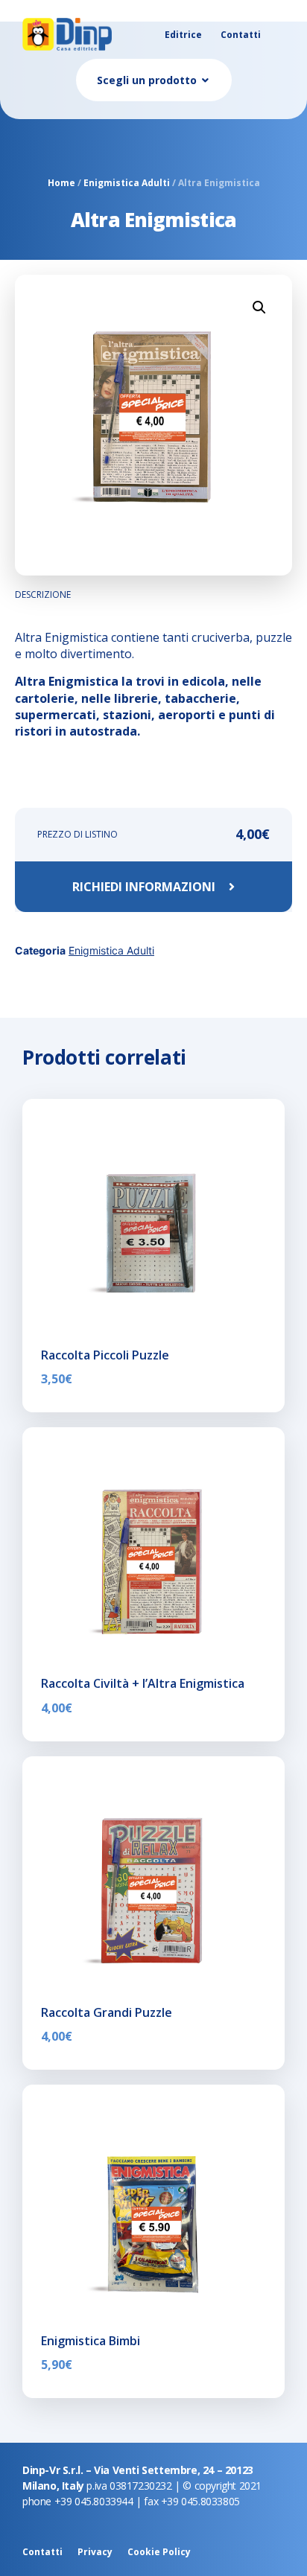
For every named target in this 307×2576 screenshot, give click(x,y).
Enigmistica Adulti (127, 183)
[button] (259, 307)
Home (61, 183)
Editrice (183, 35)
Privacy (95, 2552)
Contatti (241, 35)
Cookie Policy (159, 2552)
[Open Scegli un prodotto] (206, 80)
